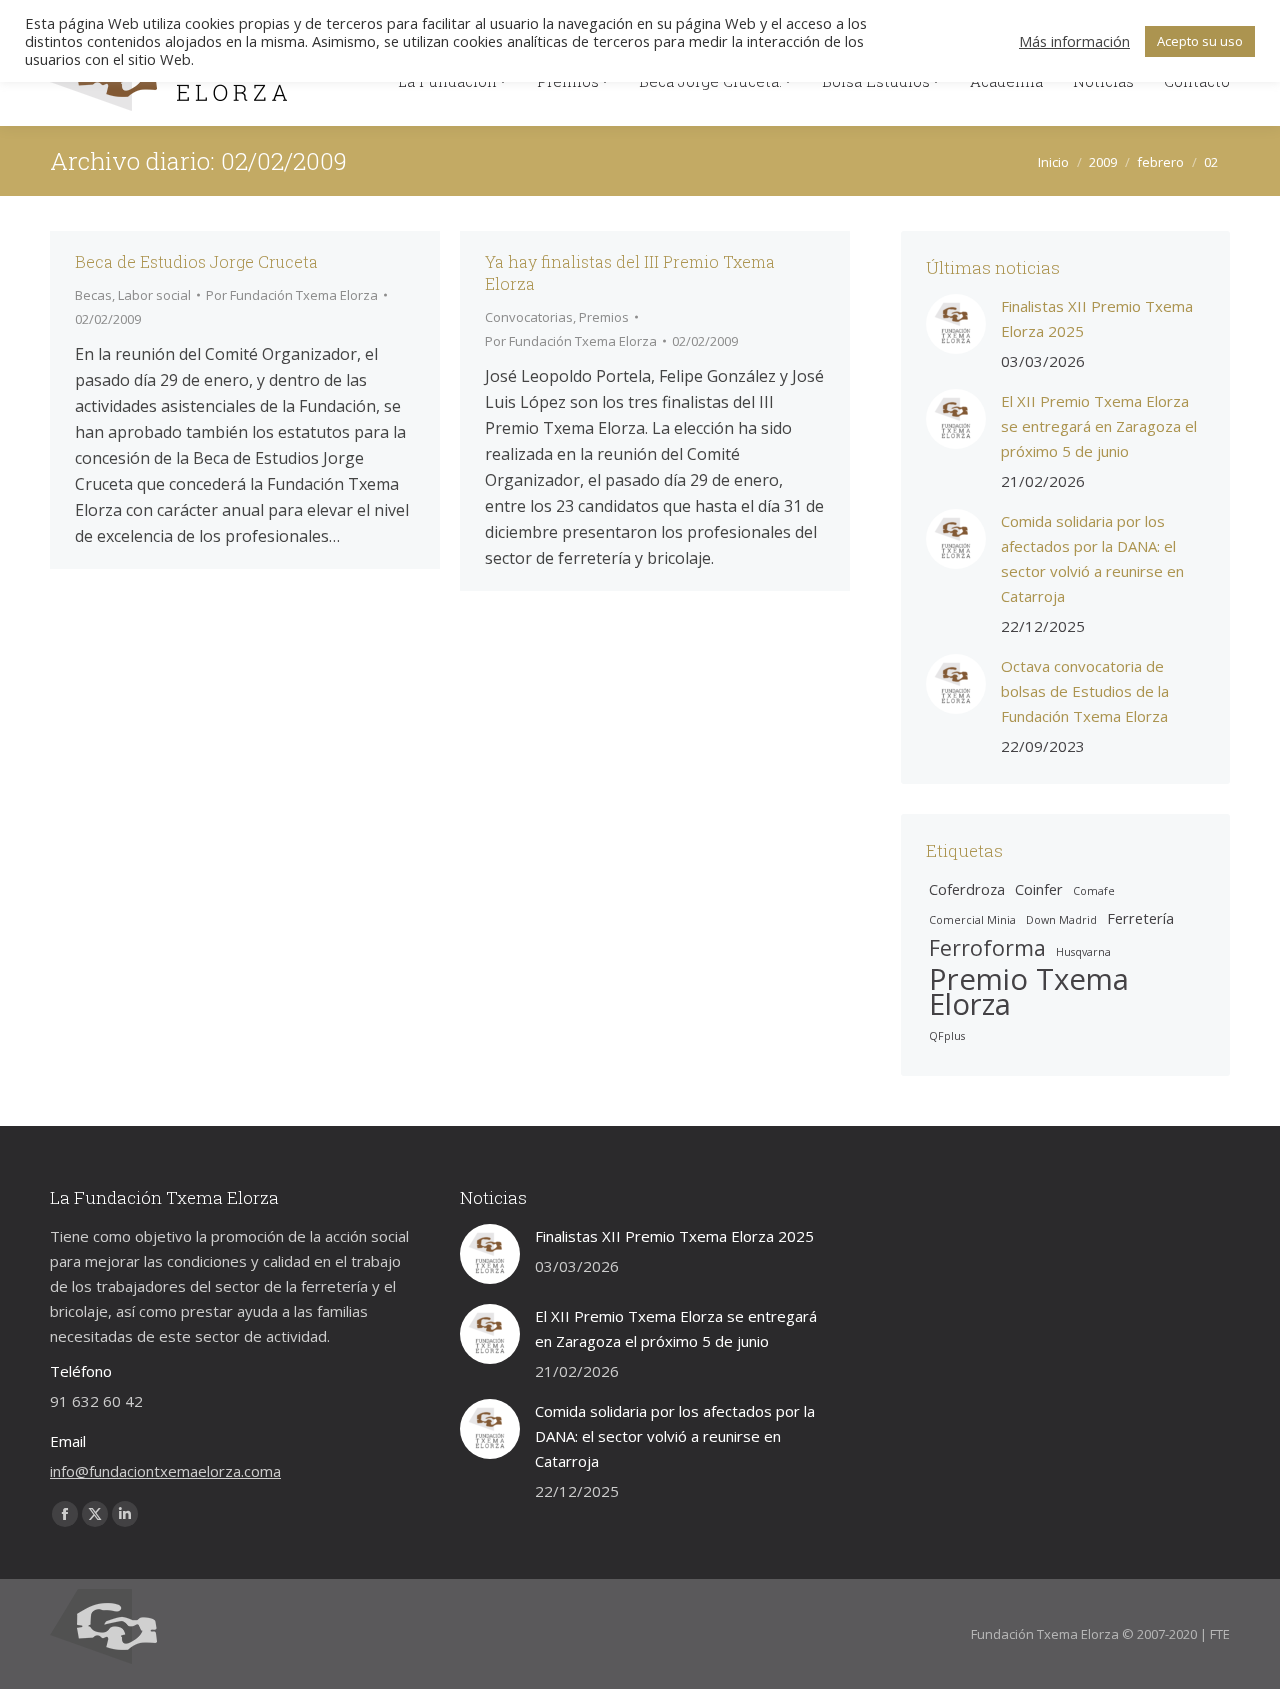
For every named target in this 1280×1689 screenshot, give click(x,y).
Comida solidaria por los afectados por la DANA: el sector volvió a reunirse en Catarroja (1092, 558)
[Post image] (956, 324)
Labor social (154, 295)
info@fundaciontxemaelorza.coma (165, 1471)
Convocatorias (529, 317)
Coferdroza (967, 889)
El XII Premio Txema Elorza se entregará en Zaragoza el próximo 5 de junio (1099, 426)
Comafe (1094, 891)
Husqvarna (1083, 952)
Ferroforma (987, 947)
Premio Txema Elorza (1029, 992)
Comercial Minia (972, 920)
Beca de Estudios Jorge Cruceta (196, 261)
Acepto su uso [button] (1200, 41)
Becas (93, 295)
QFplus (947, 1036)
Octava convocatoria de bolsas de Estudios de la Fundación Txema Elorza (1085, 691)
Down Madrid (1061, 920)
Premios (604, 317)
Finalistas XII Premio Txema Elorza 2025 (1097, 318)
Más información (1074, 41)
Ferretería (1140, 918)
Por (292, 295)
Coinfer (1039, 889)
